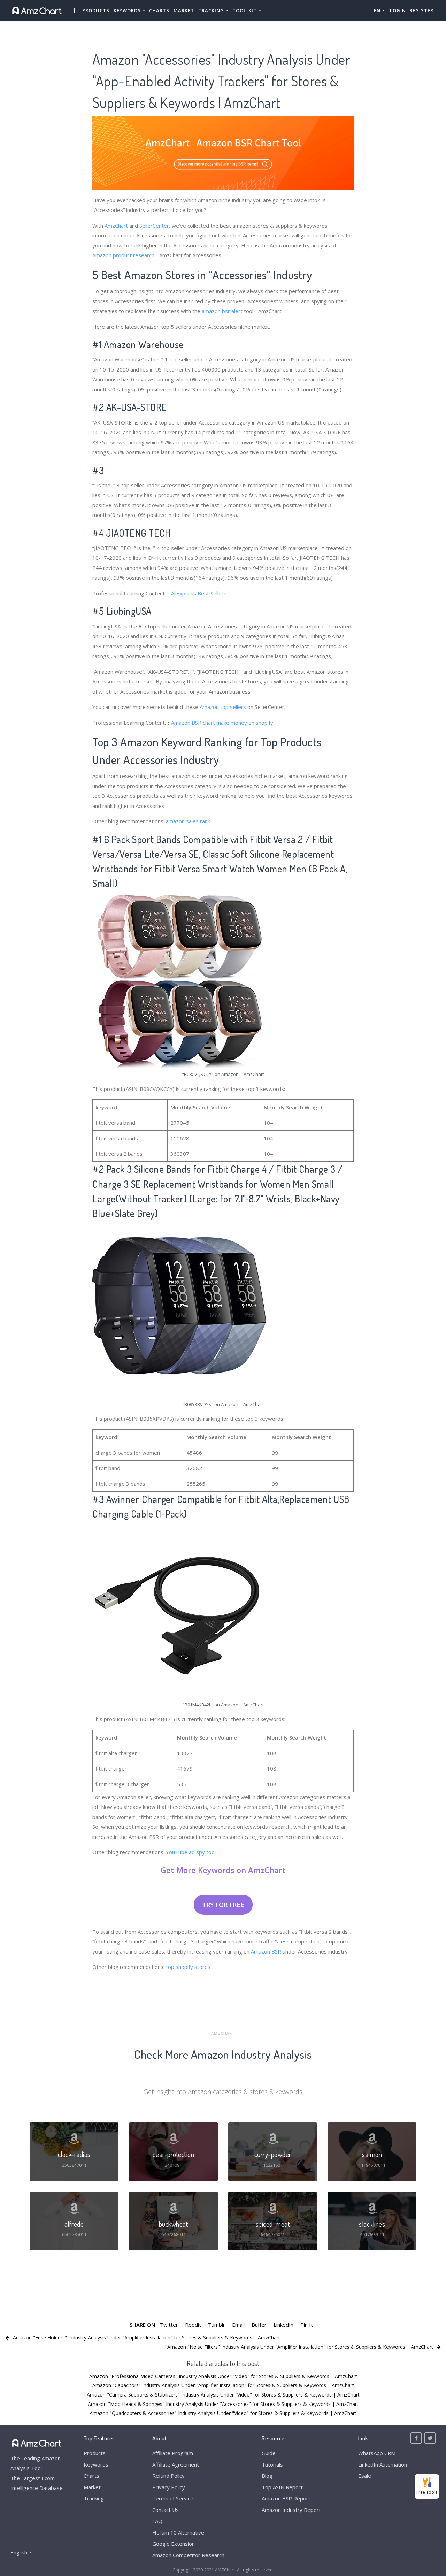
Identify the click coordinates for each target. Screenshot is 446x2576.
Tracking (94, 2498)
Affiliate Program (173, 2453)
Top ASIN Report (282, 2487)
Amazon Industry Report (291, 2510)
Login (398, 10)
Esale (365, 2476)
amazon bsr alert (222, 311)
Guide (269, 2453)
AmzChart (116, 226)
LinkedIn (283, 2325)
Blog (267, 2476)
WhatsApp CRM (377, 2453)
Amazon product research (123, 255)
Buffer (259, 2325)
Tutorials (272, 2464)
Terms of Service (173, 2498)
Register (421, 10)
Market (184, 10)
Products (96, 10)
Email (238, 2325)
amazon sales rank (188, 821)
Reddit (193, 2325)
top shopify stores (188, 1967)
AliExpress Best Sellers (199, 593)
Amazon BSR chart (193, 723)
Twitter (169, 2325)
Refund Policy (168, 2476)
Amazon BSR (266, 1951)
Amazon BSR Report (286, 2498)
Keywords (96, 2464)
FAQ (157, 2521)
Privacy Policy (169, 2487)
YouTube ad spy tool (191, 1852)
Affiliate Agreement (176, 2464)
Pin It (307, 2325)
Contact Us (166, 2510)
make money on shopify (245, 723)
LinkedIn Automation (383, 2464)
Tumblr (217, 2325)
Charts (159, 10)
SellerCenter (154, 226)
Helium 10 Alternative (178, 2532)
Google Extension (174, 2544)
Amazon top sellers (223, 707)
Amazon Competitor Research (188, 2555)
